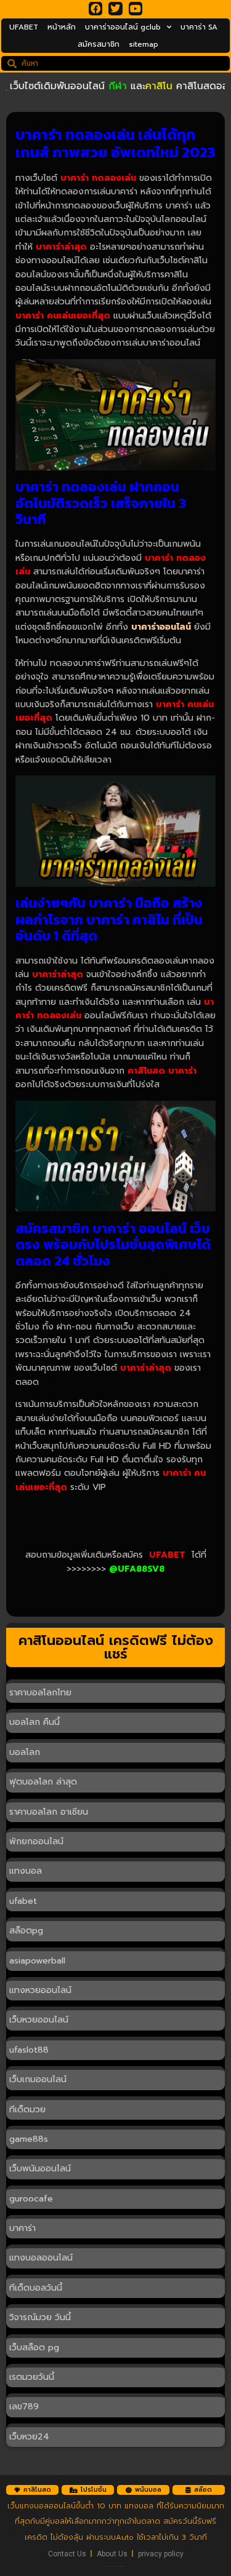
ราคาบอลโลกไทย (40, 1693)
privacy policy (161, 2554)
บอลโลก (25, 1752)
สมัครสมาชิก (99, 44)
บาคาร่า (22, 2228)
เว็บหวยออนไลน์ (39, 2020)
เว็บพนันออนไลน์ (40, 2169)
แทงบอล (26, 1871)
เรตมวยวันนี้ (32, 2377)
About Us (112, 2554)
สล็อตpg (26, 1931)
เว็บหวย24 (29, 2437)
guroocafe (31, 2199)
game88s (29, 2139)
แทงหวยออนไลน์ (40, 1990)
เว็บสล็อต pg (34, 2348)
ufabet (23, 1901)
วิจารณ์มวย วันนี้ (40, 2317)
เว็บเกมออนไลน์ (38, 2079)
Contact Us (67, 2554)
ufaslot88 (29, 2050)
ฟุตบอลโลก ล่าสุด (43, 1782)
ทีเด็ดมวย (27, 2110)
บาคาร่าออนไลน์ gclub (123, 27)
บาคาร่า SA (199, 27)
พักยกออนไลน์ (36, 1841)
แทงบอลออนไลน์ (41, 2258)
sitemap (144, 44)
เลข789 (24, 2407)
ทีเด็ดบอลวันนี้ (36, 2288)
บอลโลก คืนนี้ (34, 1722)
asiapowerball (37, 1961)
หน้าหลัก (62, 27)
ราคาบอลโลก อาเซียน (49, 1812)
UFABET (24, 27)
